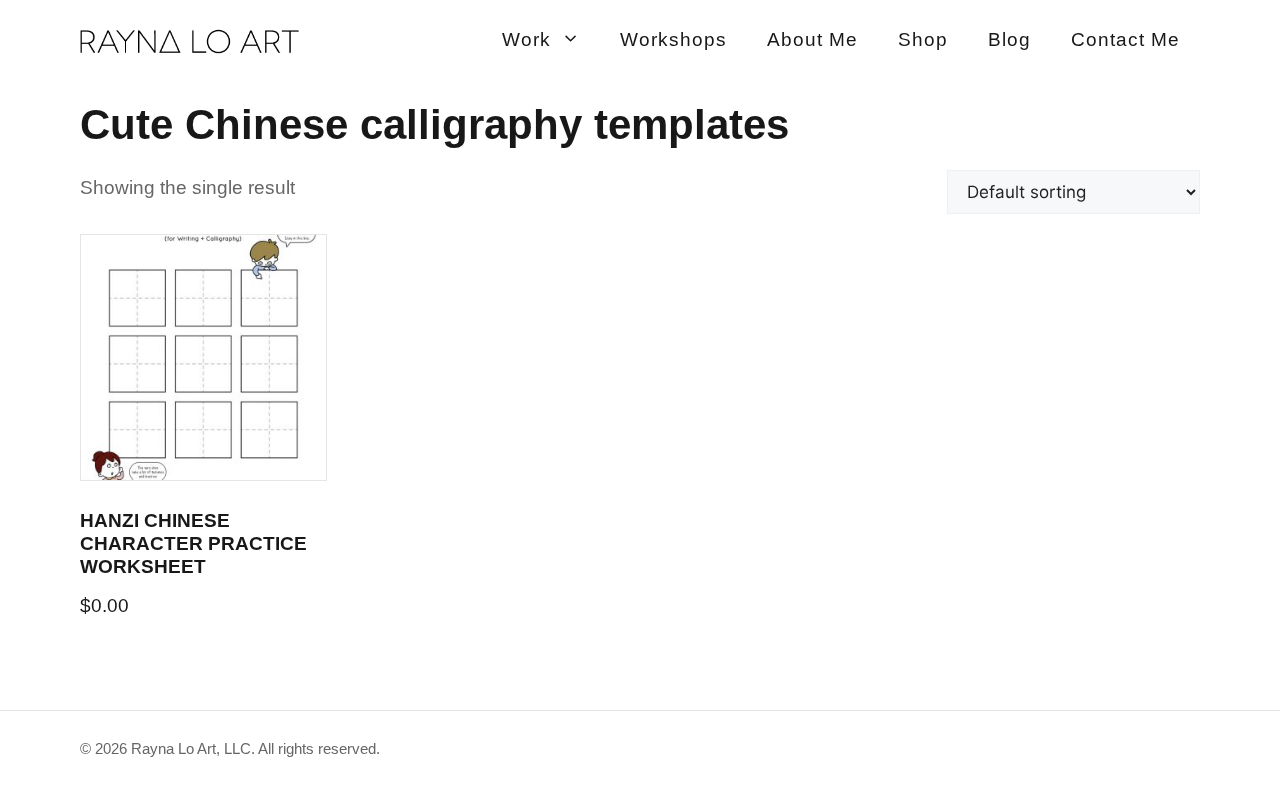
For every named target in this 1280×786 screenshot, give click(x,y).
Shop (923, 39)
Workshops (673, 39)
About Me (812, 39)
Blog (1009, 39)
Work (526, 39)
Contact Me (1125, 39)
